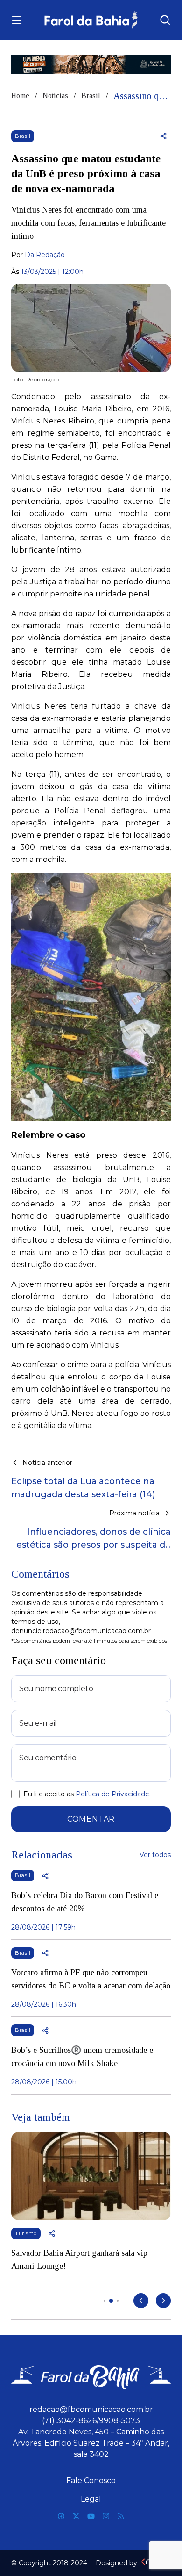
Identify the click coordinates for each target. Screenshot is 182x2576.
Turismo (26, 2233)
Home (20, 96)
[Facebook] (61, 2516)
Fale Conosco (91, 2480)
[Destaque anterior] (141, 2301)
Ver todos (155, 1855)
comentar (91, 1819)
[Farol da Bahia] (91, 20)
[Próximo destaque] (163, 2301)
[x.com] (76, 2516)
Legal (91, 2499)
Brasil (91, 96)
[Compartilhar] (163, 136)
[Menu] (17, 20)
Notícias (55, 96)
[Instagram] (106, 2516)
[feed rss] (121, 2516)
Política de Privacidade (112, 1794)
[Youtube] (91, 2516)
